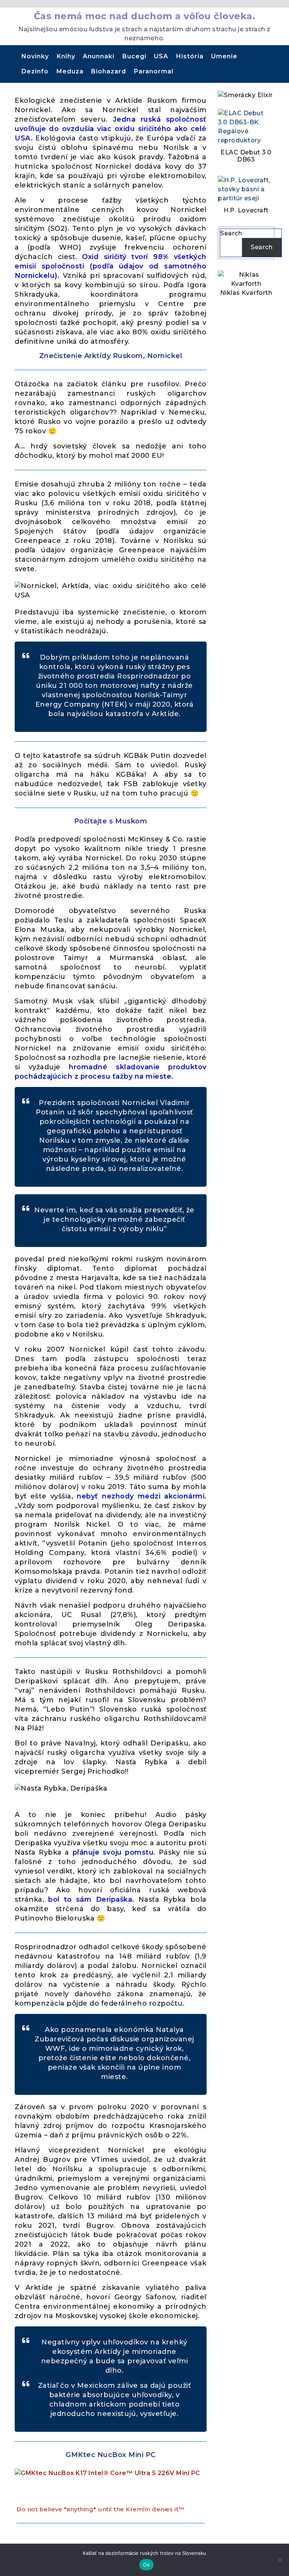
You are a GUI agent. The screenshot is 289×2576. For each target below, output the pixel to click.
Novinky (35, 56)
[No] (280, 2560)
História (190, 56)
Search (231, 233)
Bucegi (134, 56)
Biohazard (109, 71)
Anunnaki (99, 56)
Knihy (66, 56)
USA (161, 56)
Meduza (70, 71)
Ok (146, 2565)
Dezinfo (35, 71)
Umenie (224, 56)
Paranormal (154, 71)
